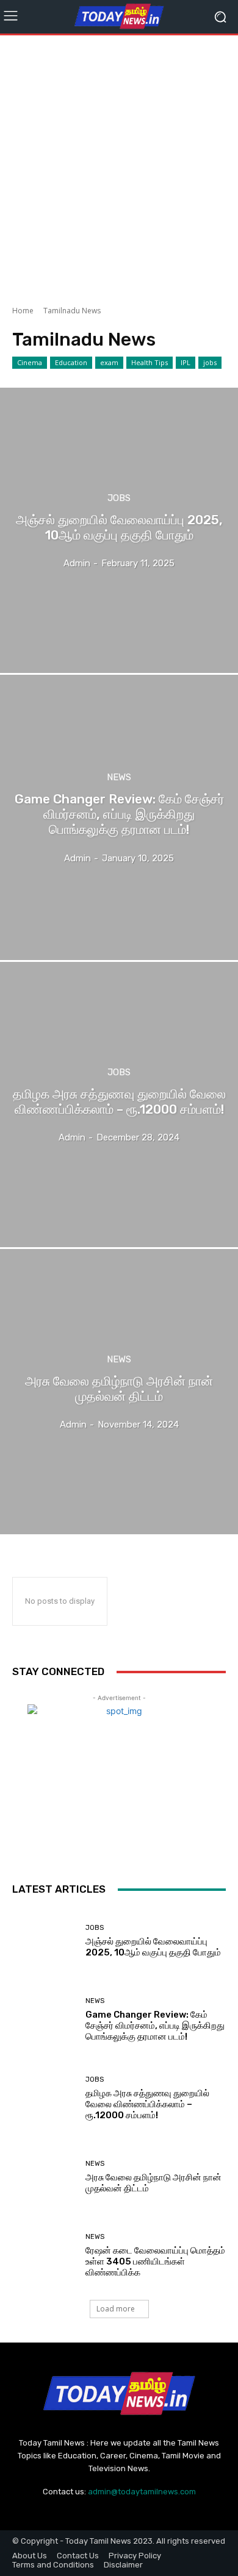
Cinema (30, 362)
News (119, 777)
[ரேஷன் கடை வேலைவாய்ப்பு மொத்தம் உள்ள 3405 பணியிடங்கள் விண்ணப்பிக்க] (44, 2256)
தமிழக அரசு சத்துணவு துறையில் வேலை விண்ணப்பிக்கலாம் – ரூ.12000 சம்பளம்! (147, 2104)
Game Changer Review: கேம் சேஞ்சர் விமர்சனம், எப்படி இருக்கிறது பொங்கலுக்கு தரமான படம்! (155, 2026)
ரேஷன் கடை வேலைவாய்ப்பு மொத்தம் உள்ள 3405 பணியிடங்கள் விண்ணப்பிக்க (155, 2261)
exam (109, 362)
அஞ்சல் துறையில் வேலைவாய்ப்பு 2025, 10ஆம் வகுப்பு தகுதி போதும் (153, 1947)
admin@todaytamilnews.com (142, 2492)
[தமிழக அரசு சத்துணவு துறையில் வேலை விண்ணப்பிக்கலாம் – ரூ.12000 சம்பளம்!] (119, 1105)
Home (23, 311)
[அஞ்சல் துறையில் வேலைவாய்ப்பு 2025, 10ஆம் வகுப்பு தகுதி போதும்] (119, 530)
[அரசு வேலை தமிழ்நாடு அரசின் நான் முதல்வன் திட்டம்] (119, 1392)
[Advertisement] (119, 166)
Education (71, 362)
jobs (210, 362)
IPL (186, 362)
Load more (116, 2309)
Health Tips (150, 362)
